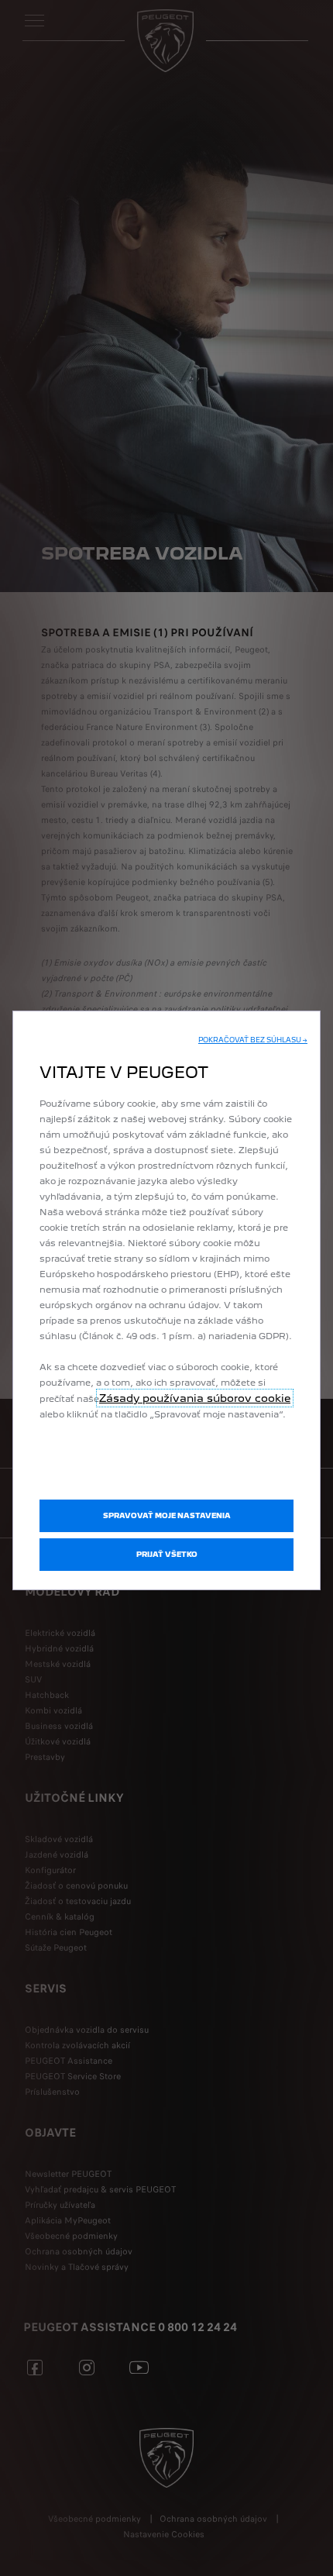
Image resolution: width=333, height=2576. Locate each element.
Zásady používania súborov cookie (195, 1398)
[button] (253, 1040)
